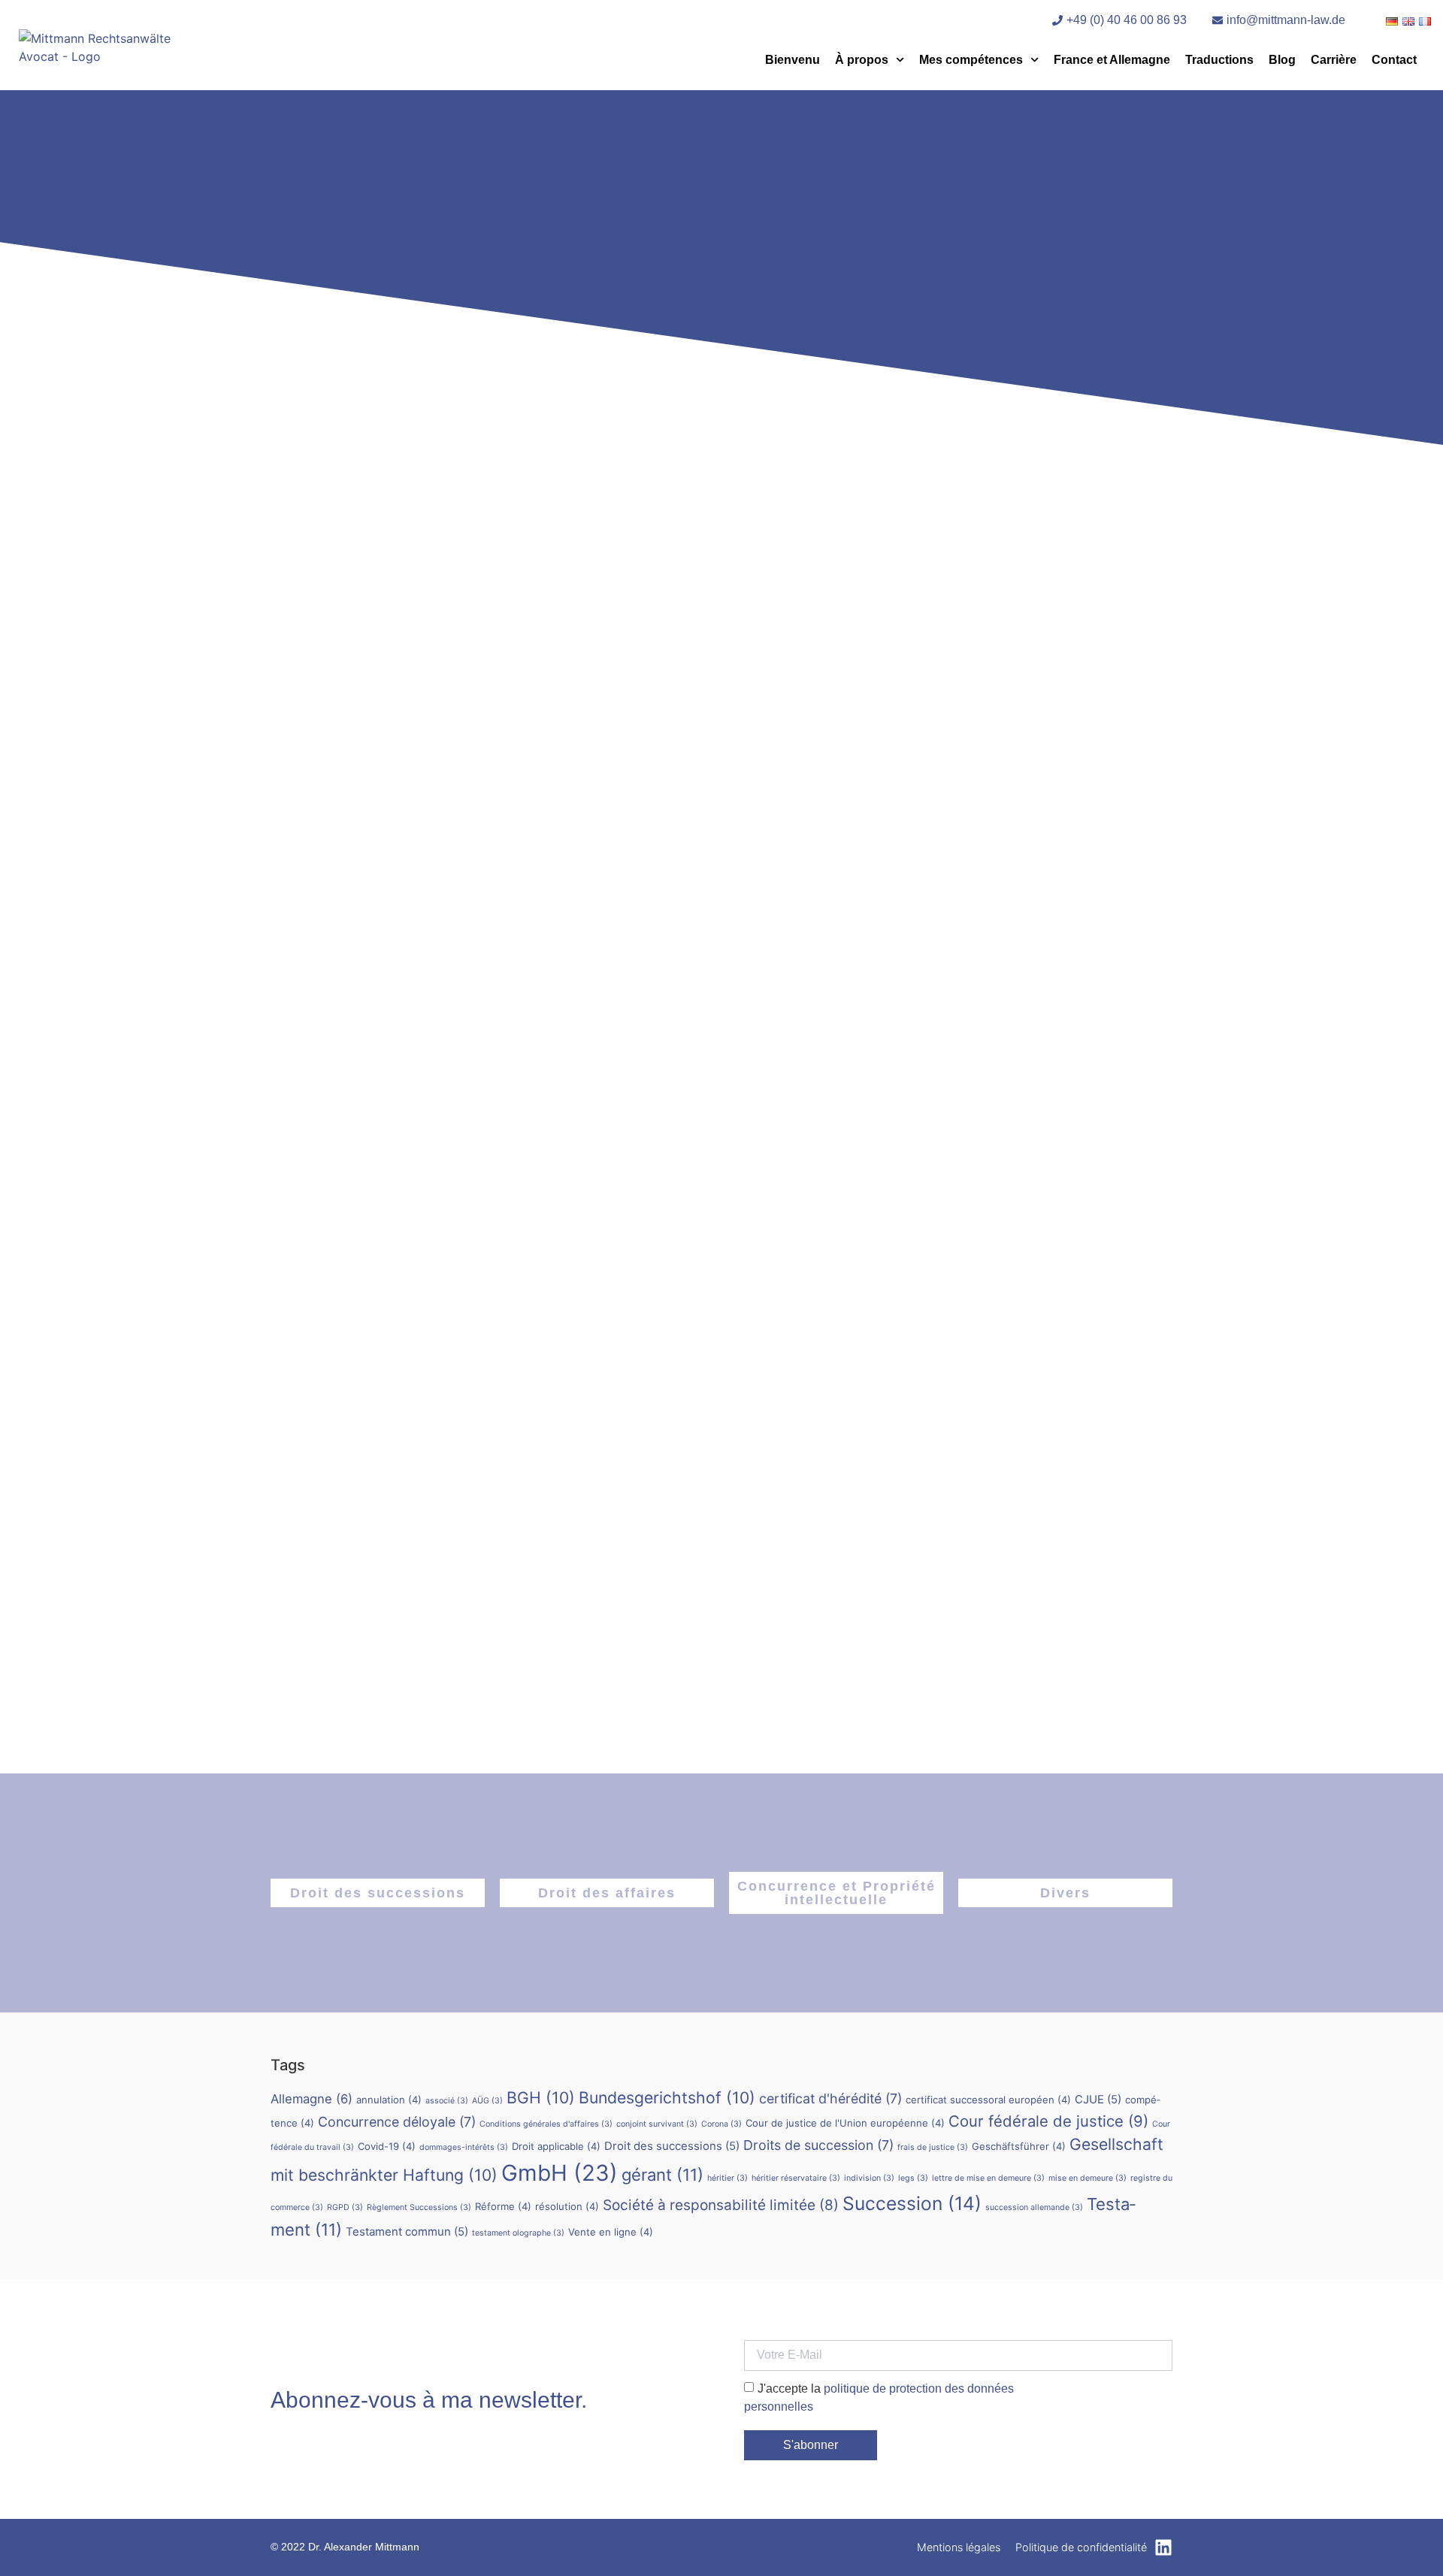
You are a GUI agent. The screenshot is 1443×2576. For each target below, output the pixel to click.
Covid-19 (387, 2146)
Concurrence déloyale (397, 2122)
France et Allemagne (1112, 60)
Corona (721, 2124)
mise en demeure (1088, 2178)
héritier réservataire (796, 2178)
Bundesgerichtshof (667, 2097)
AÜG (487, 2101)
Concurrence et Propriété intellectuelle (836, 1893)
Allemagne (312, 2099)
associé (447, 2101)
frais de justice (933, 2147)
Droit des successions (378, 1893)
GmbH (560, 2173)
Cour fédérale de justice (1048, 2121)
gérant (663, 2175)
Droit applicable (556, 2146)
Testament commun (407, 2231)
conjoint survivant (657, 2124)
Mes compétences (971, 60)
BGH (541, 2097)
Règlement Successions (419, 2207)
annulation (389, 2100)
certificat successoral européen (988, 2100)
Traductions (1219, 60)
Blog (1282, 60)
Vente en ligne (611, 2232)
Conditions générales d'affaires (546, 2124)
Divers (1065, 1893)
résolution (567, 2206)
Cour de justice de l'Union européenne (845, 2123)
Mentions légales (959, 2547)
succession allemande (1034, 2207)
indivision (869, 2178)
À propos (862, 60)
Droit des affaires (607, 1893)
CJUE (1098, 2099)
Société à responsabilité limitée (721, 2205)
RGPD (345, 2207)
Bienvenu (793, 60)
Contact (1394, 60)
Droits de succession (818, 2145)
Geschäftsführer (1019, 2146)
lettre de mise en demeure (988, 2178)
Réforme (503, 2206)
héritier (728, 2178)
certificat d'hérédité (830, 2098)
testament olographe (518, 2233)
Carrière (1334, 60)
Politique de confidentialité (1081, 2547)
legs (913, 2178)
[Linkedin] (1163, 2547)
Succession (912, 2203)
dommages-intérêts (464, 2147)
